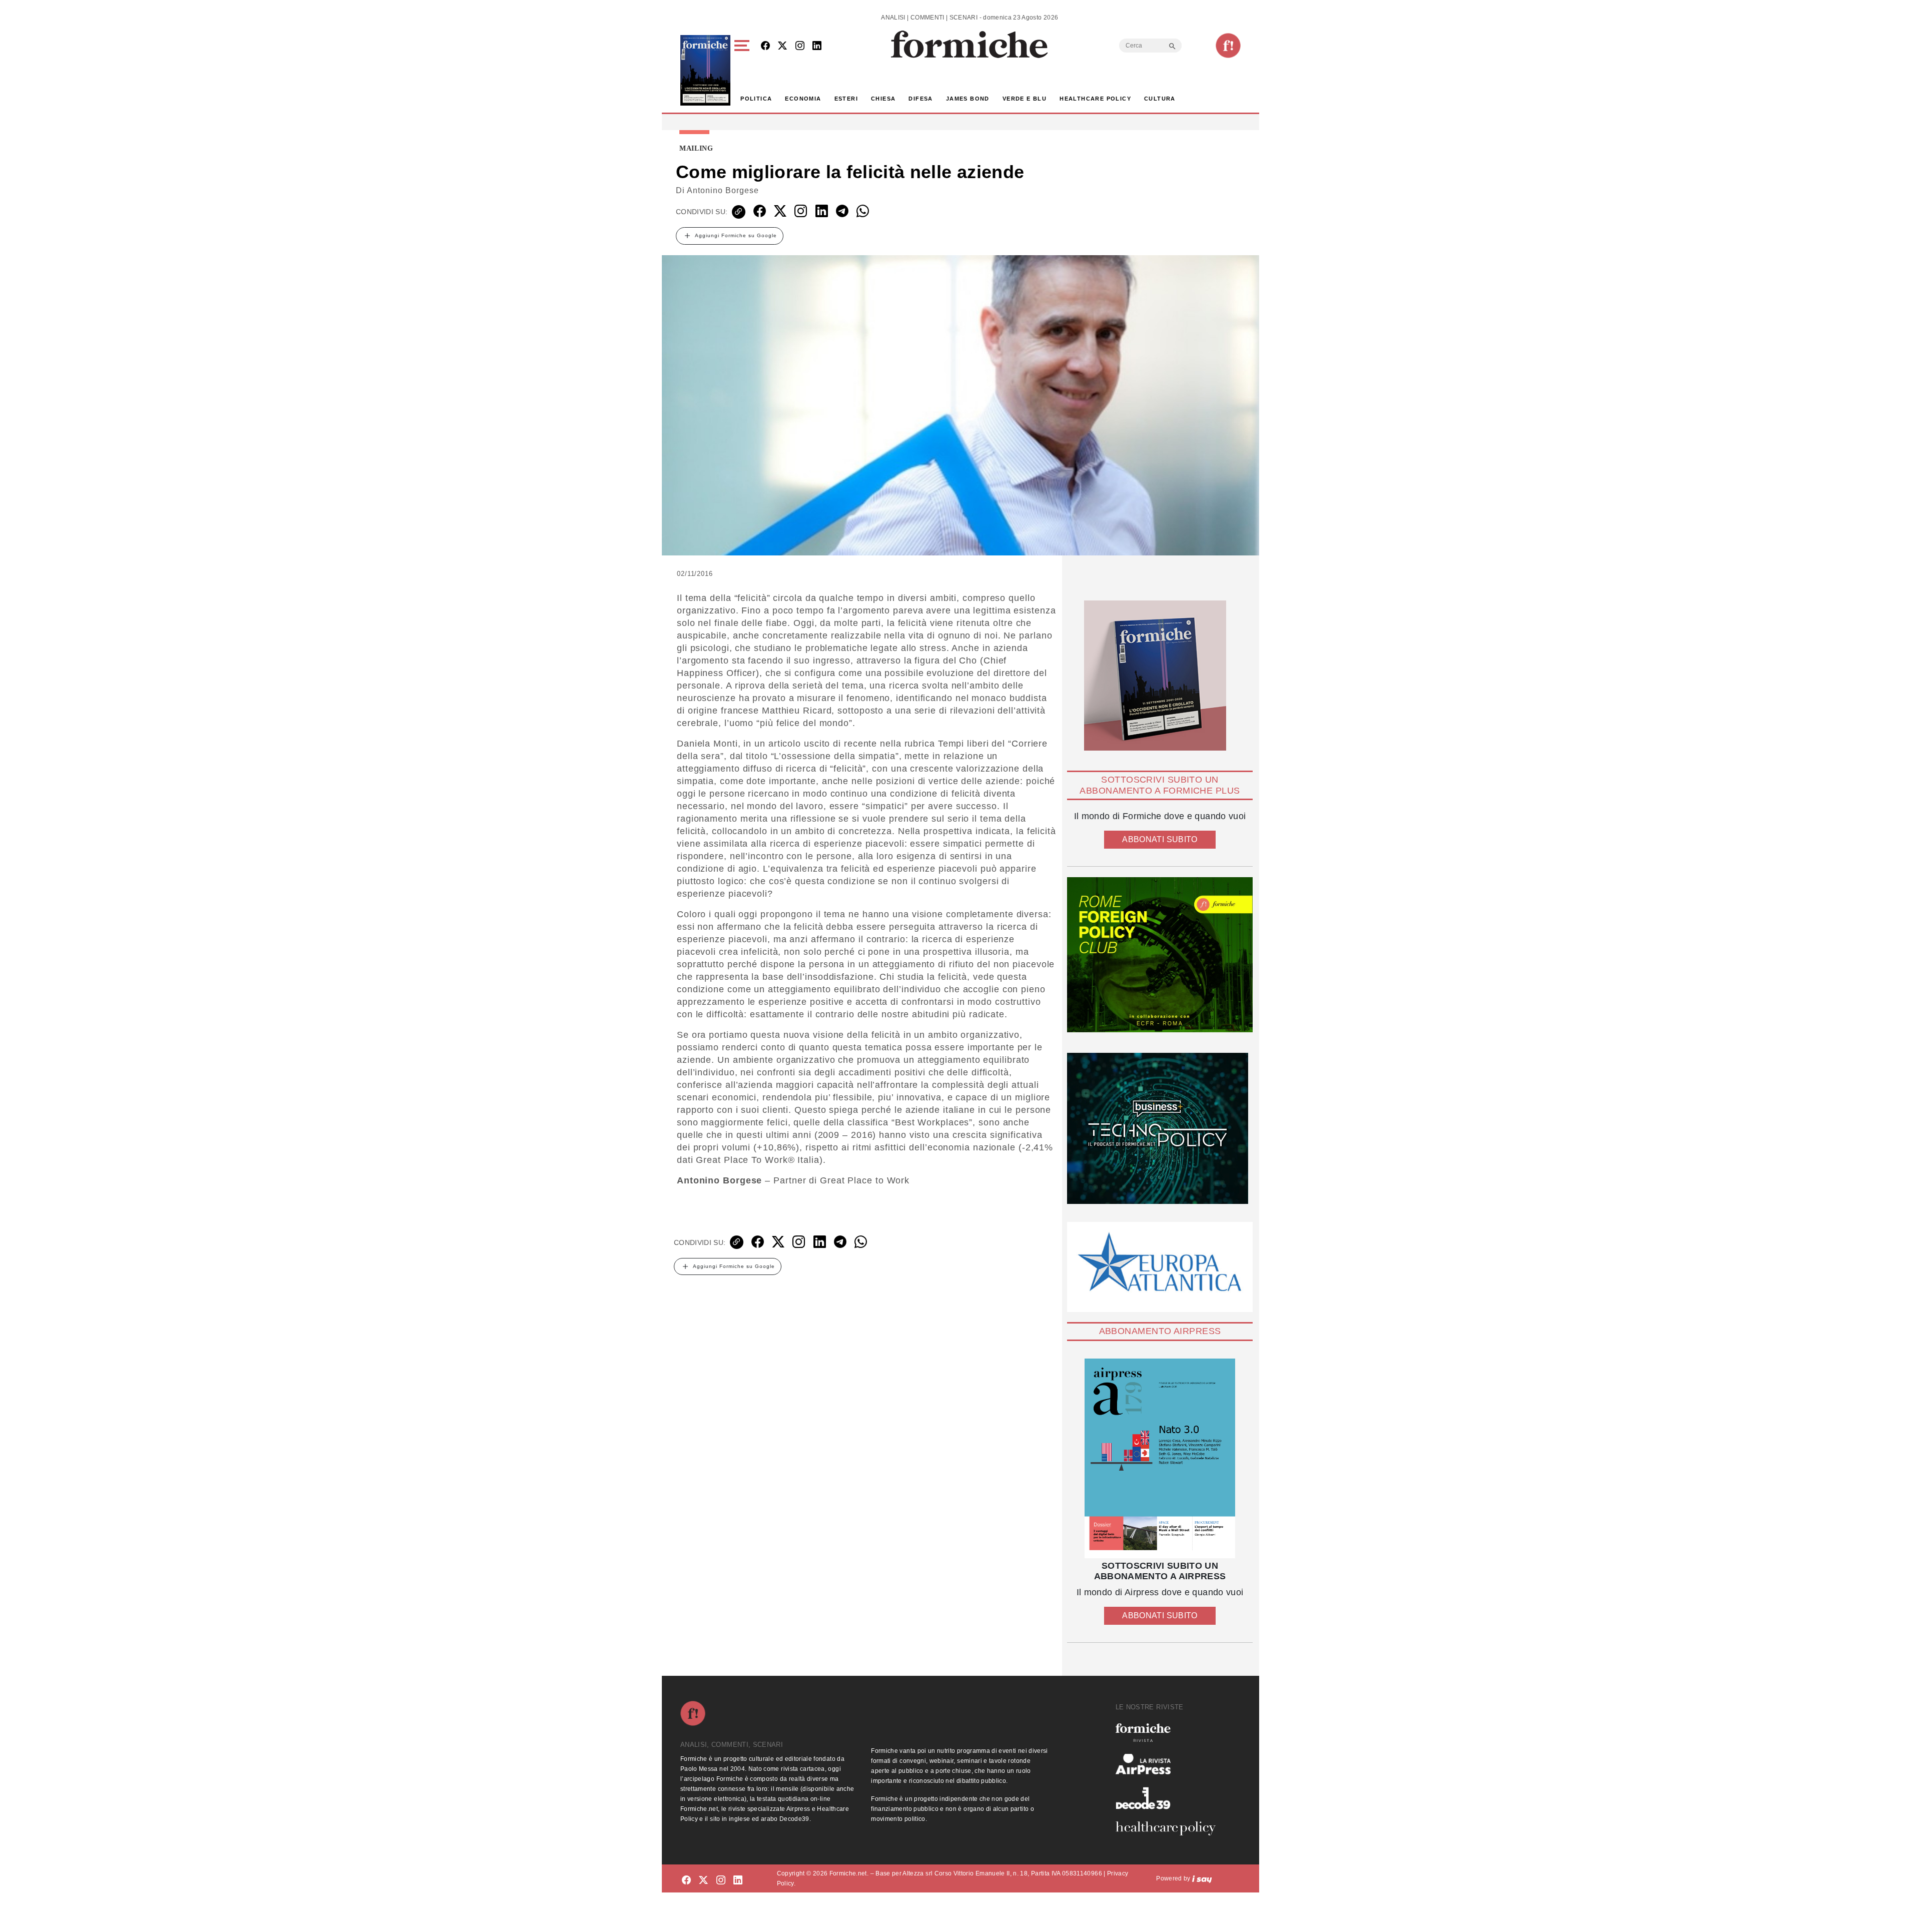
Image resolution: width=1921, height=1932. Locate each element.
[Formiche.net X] (782, 46)
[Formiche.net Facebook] (765, 46)
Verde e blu (1025, 99)
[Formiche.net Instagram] (800, 46)
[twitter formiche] (703, 1880)
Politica (756, 99)
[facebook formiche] (686, 1880)
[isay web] (1202, 1878)
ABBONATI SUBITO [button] (1160, 839)
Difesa (920, 99)
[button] (744, 70)
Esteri (846, 99)
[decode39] (1170, 1798)
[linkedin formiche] (738, 1880)
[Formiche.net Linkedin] (817, 46)
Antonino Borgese (723, 190)
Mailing (696, 149)
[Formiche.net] (1228, 46)
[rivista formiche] (1160, 1458)
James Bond (968, 99)
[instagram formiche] (721, 1880)
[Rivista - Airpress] (1170, 1764)
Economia (803, 99)
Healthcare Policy (1095, 99)
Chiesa (883, 99)
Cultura (1160, 99)
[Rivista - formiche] (1170, 1733)
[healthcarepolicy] (1170, 1828)
